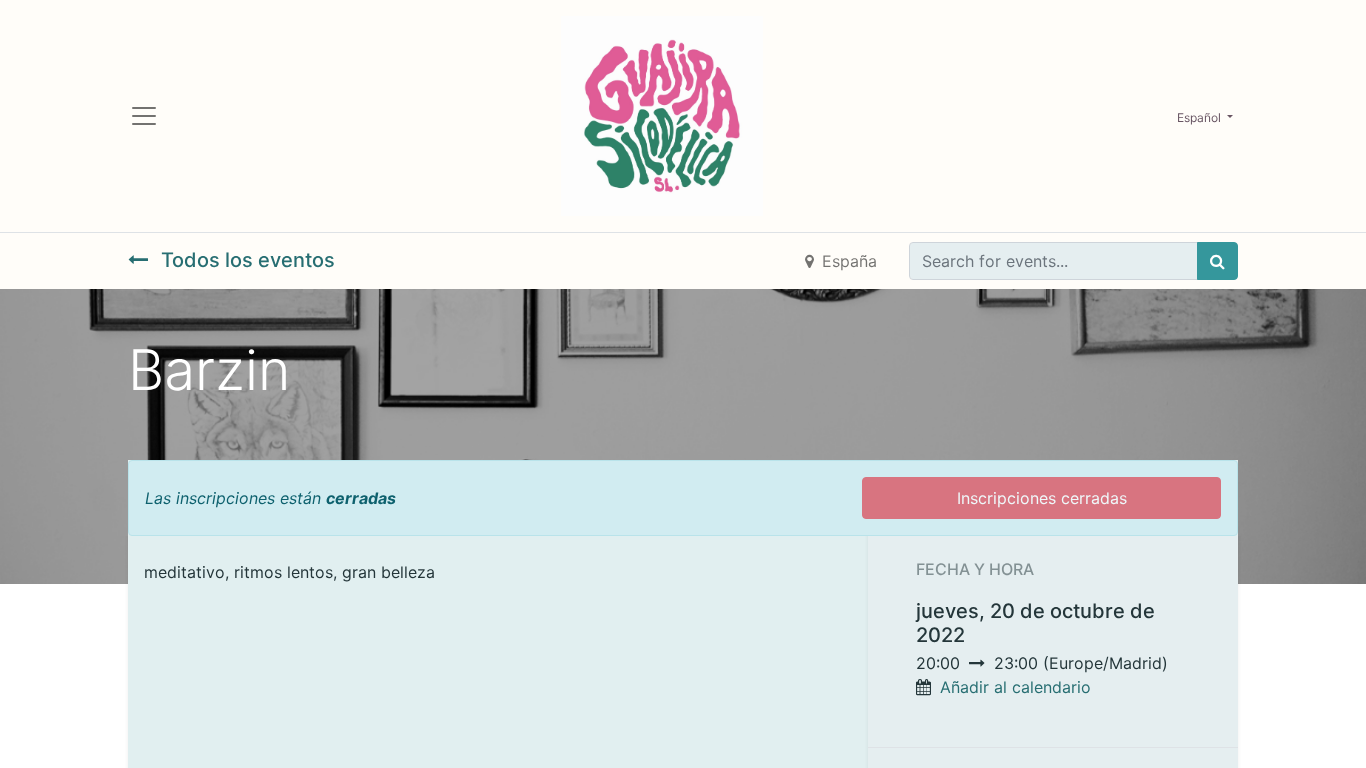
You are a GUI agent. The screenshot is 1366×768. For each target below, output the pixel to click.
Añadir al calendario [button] (1015, 687)
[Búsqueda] (1217, 261)
